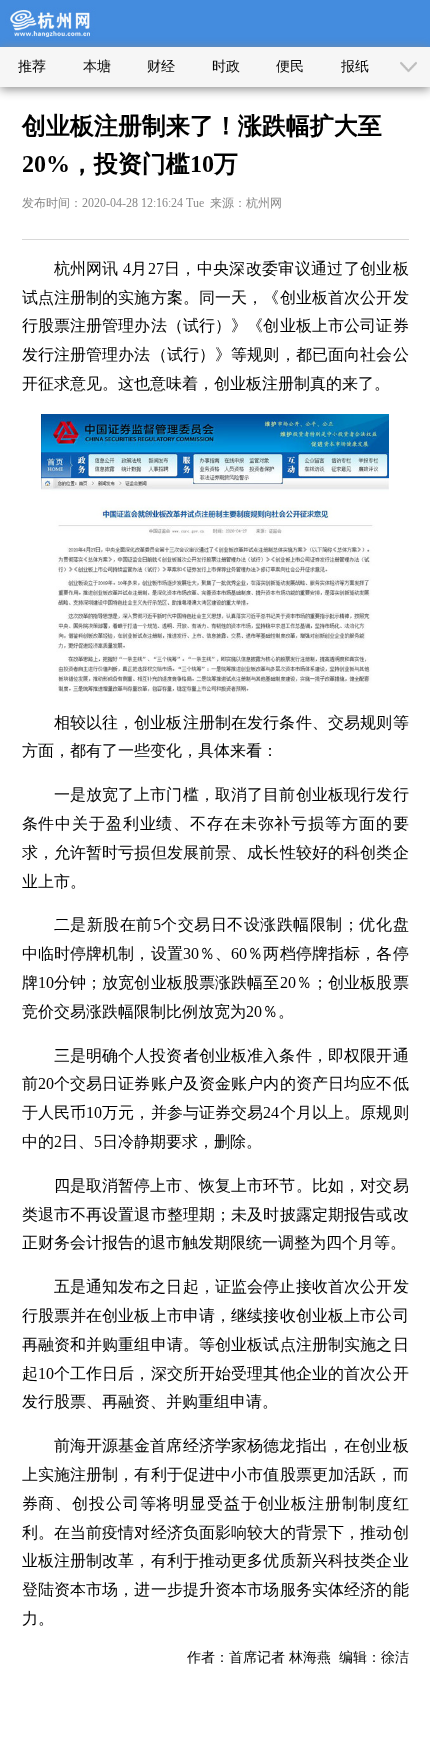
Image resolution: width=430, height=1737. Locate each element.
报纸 (355, 66)
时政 (226, 66)
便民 (290, 66)
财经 (161, 66)
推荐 (32, 66)
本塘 (97, 66)
